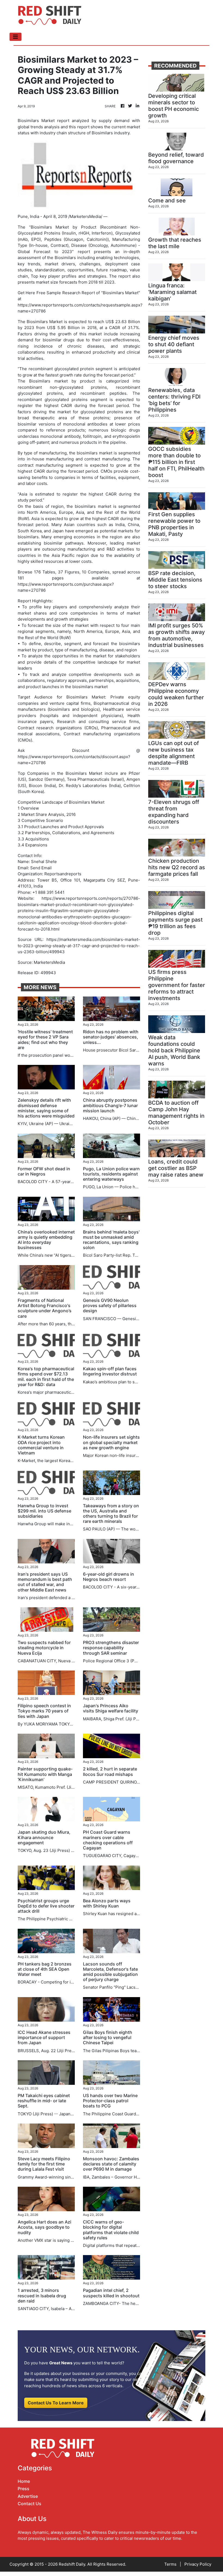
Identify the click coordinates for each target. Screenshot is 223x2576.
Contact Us (30, 2504)
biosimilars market (95, 453)
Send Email (41, 868)
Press (24, 2489)
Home (24, 2481)
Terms (170, 2564)
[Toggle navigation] (16, 37)
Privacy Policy (198, 2564)
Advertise (28, 2496)
